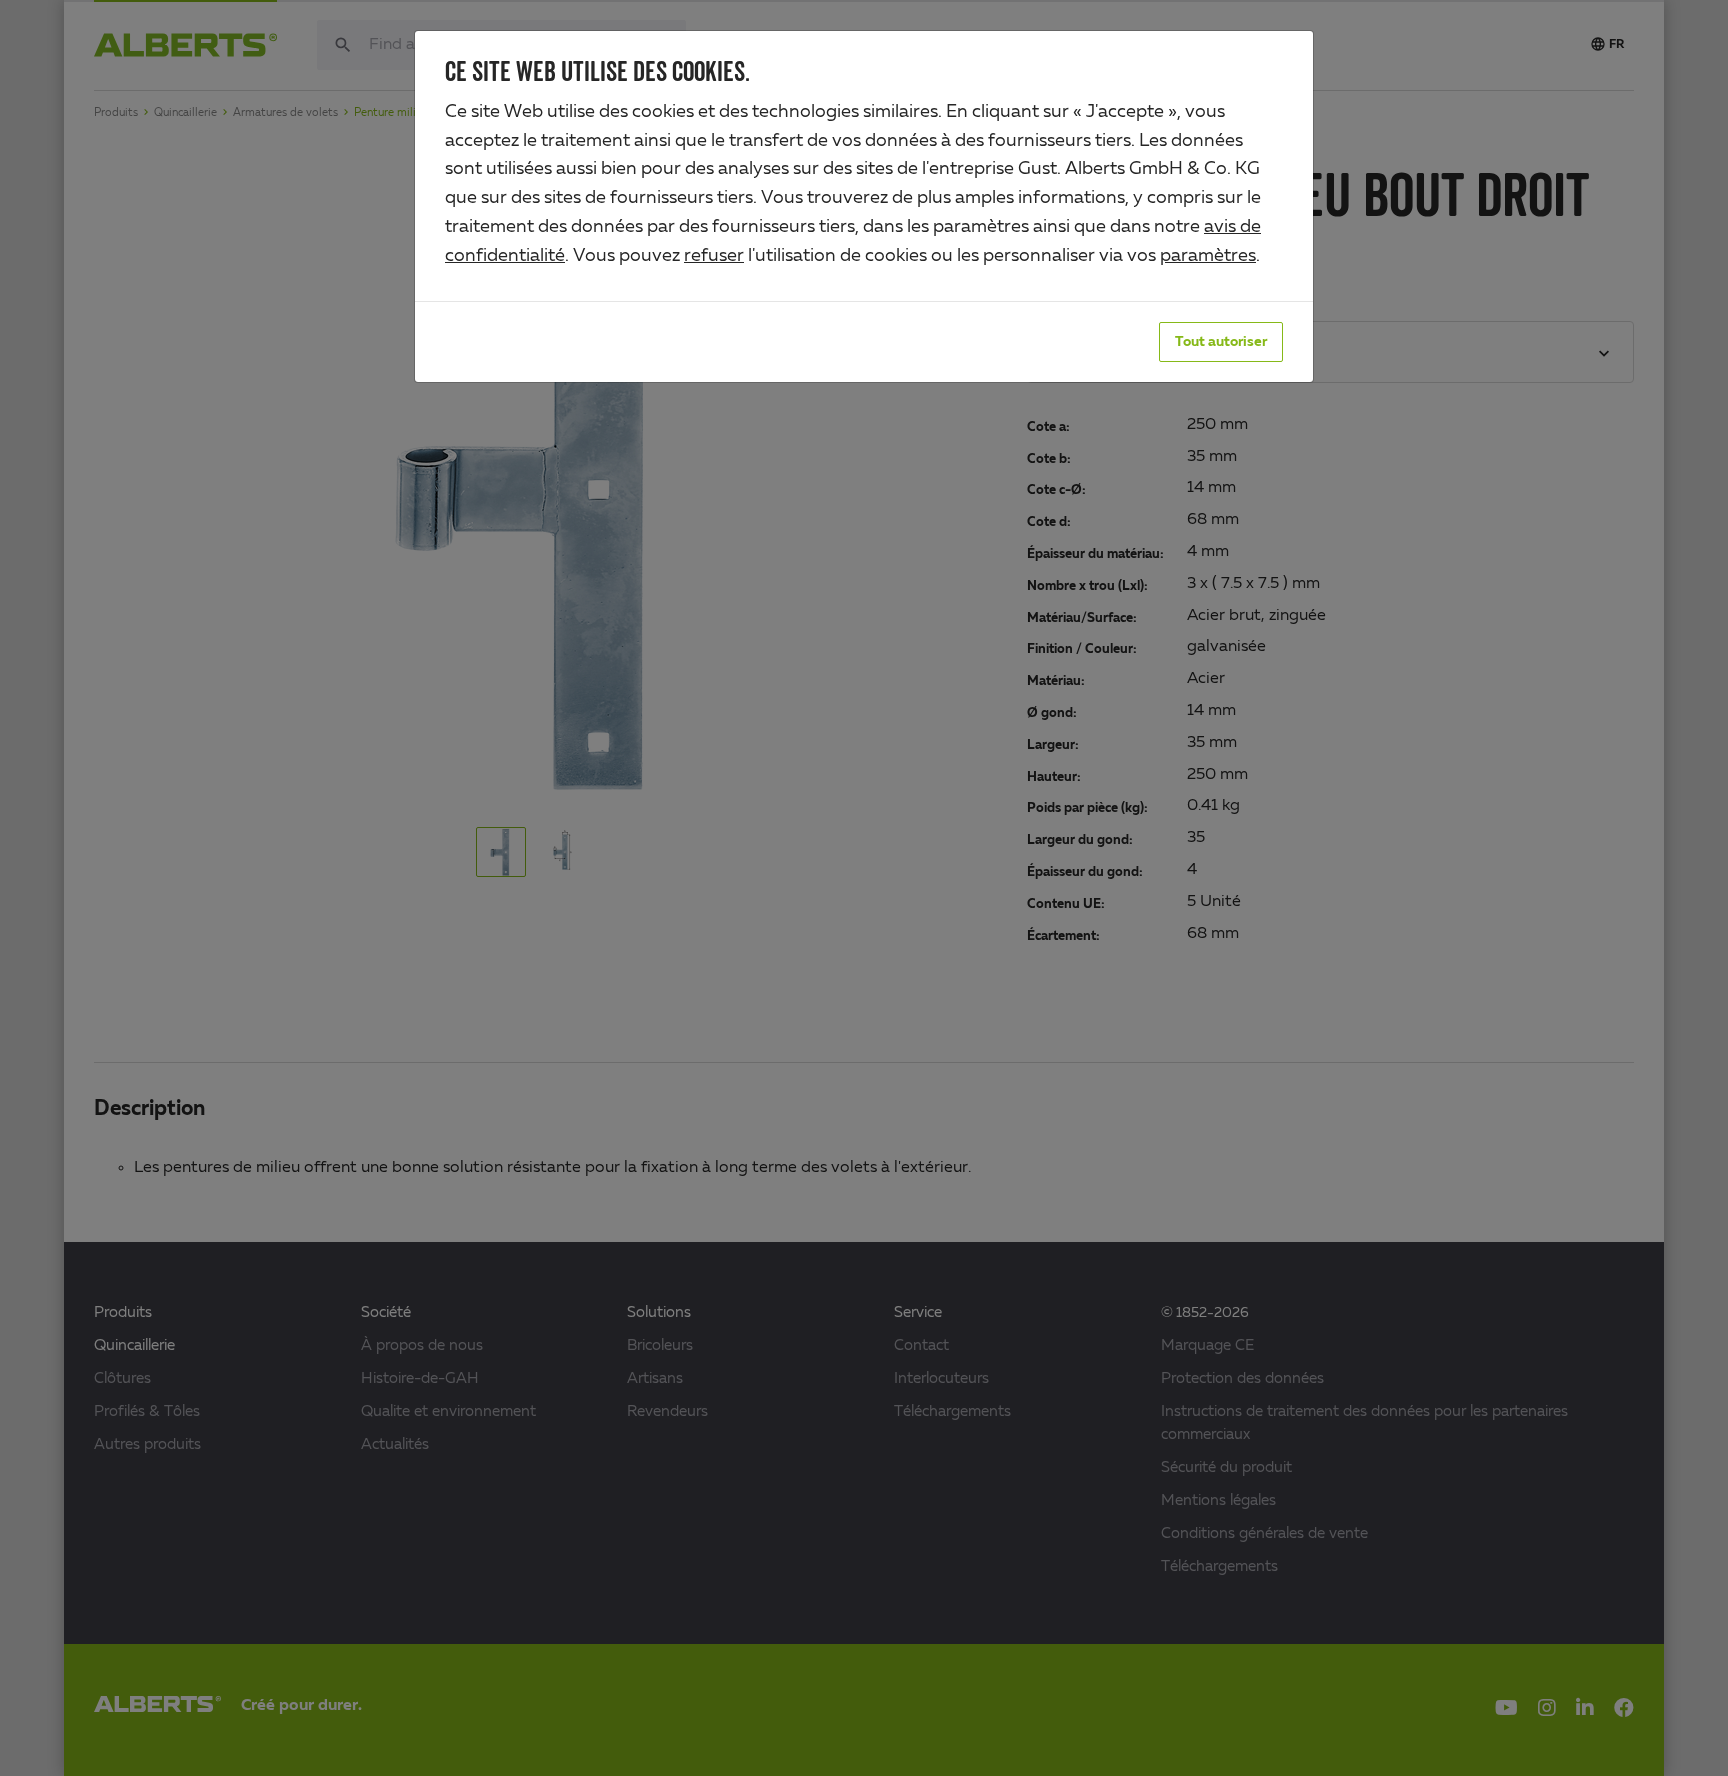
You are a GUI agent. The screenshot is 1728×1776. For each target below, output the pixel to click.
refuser (714, 256)
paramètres (1208, 256)
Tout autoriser (1221, 342)
